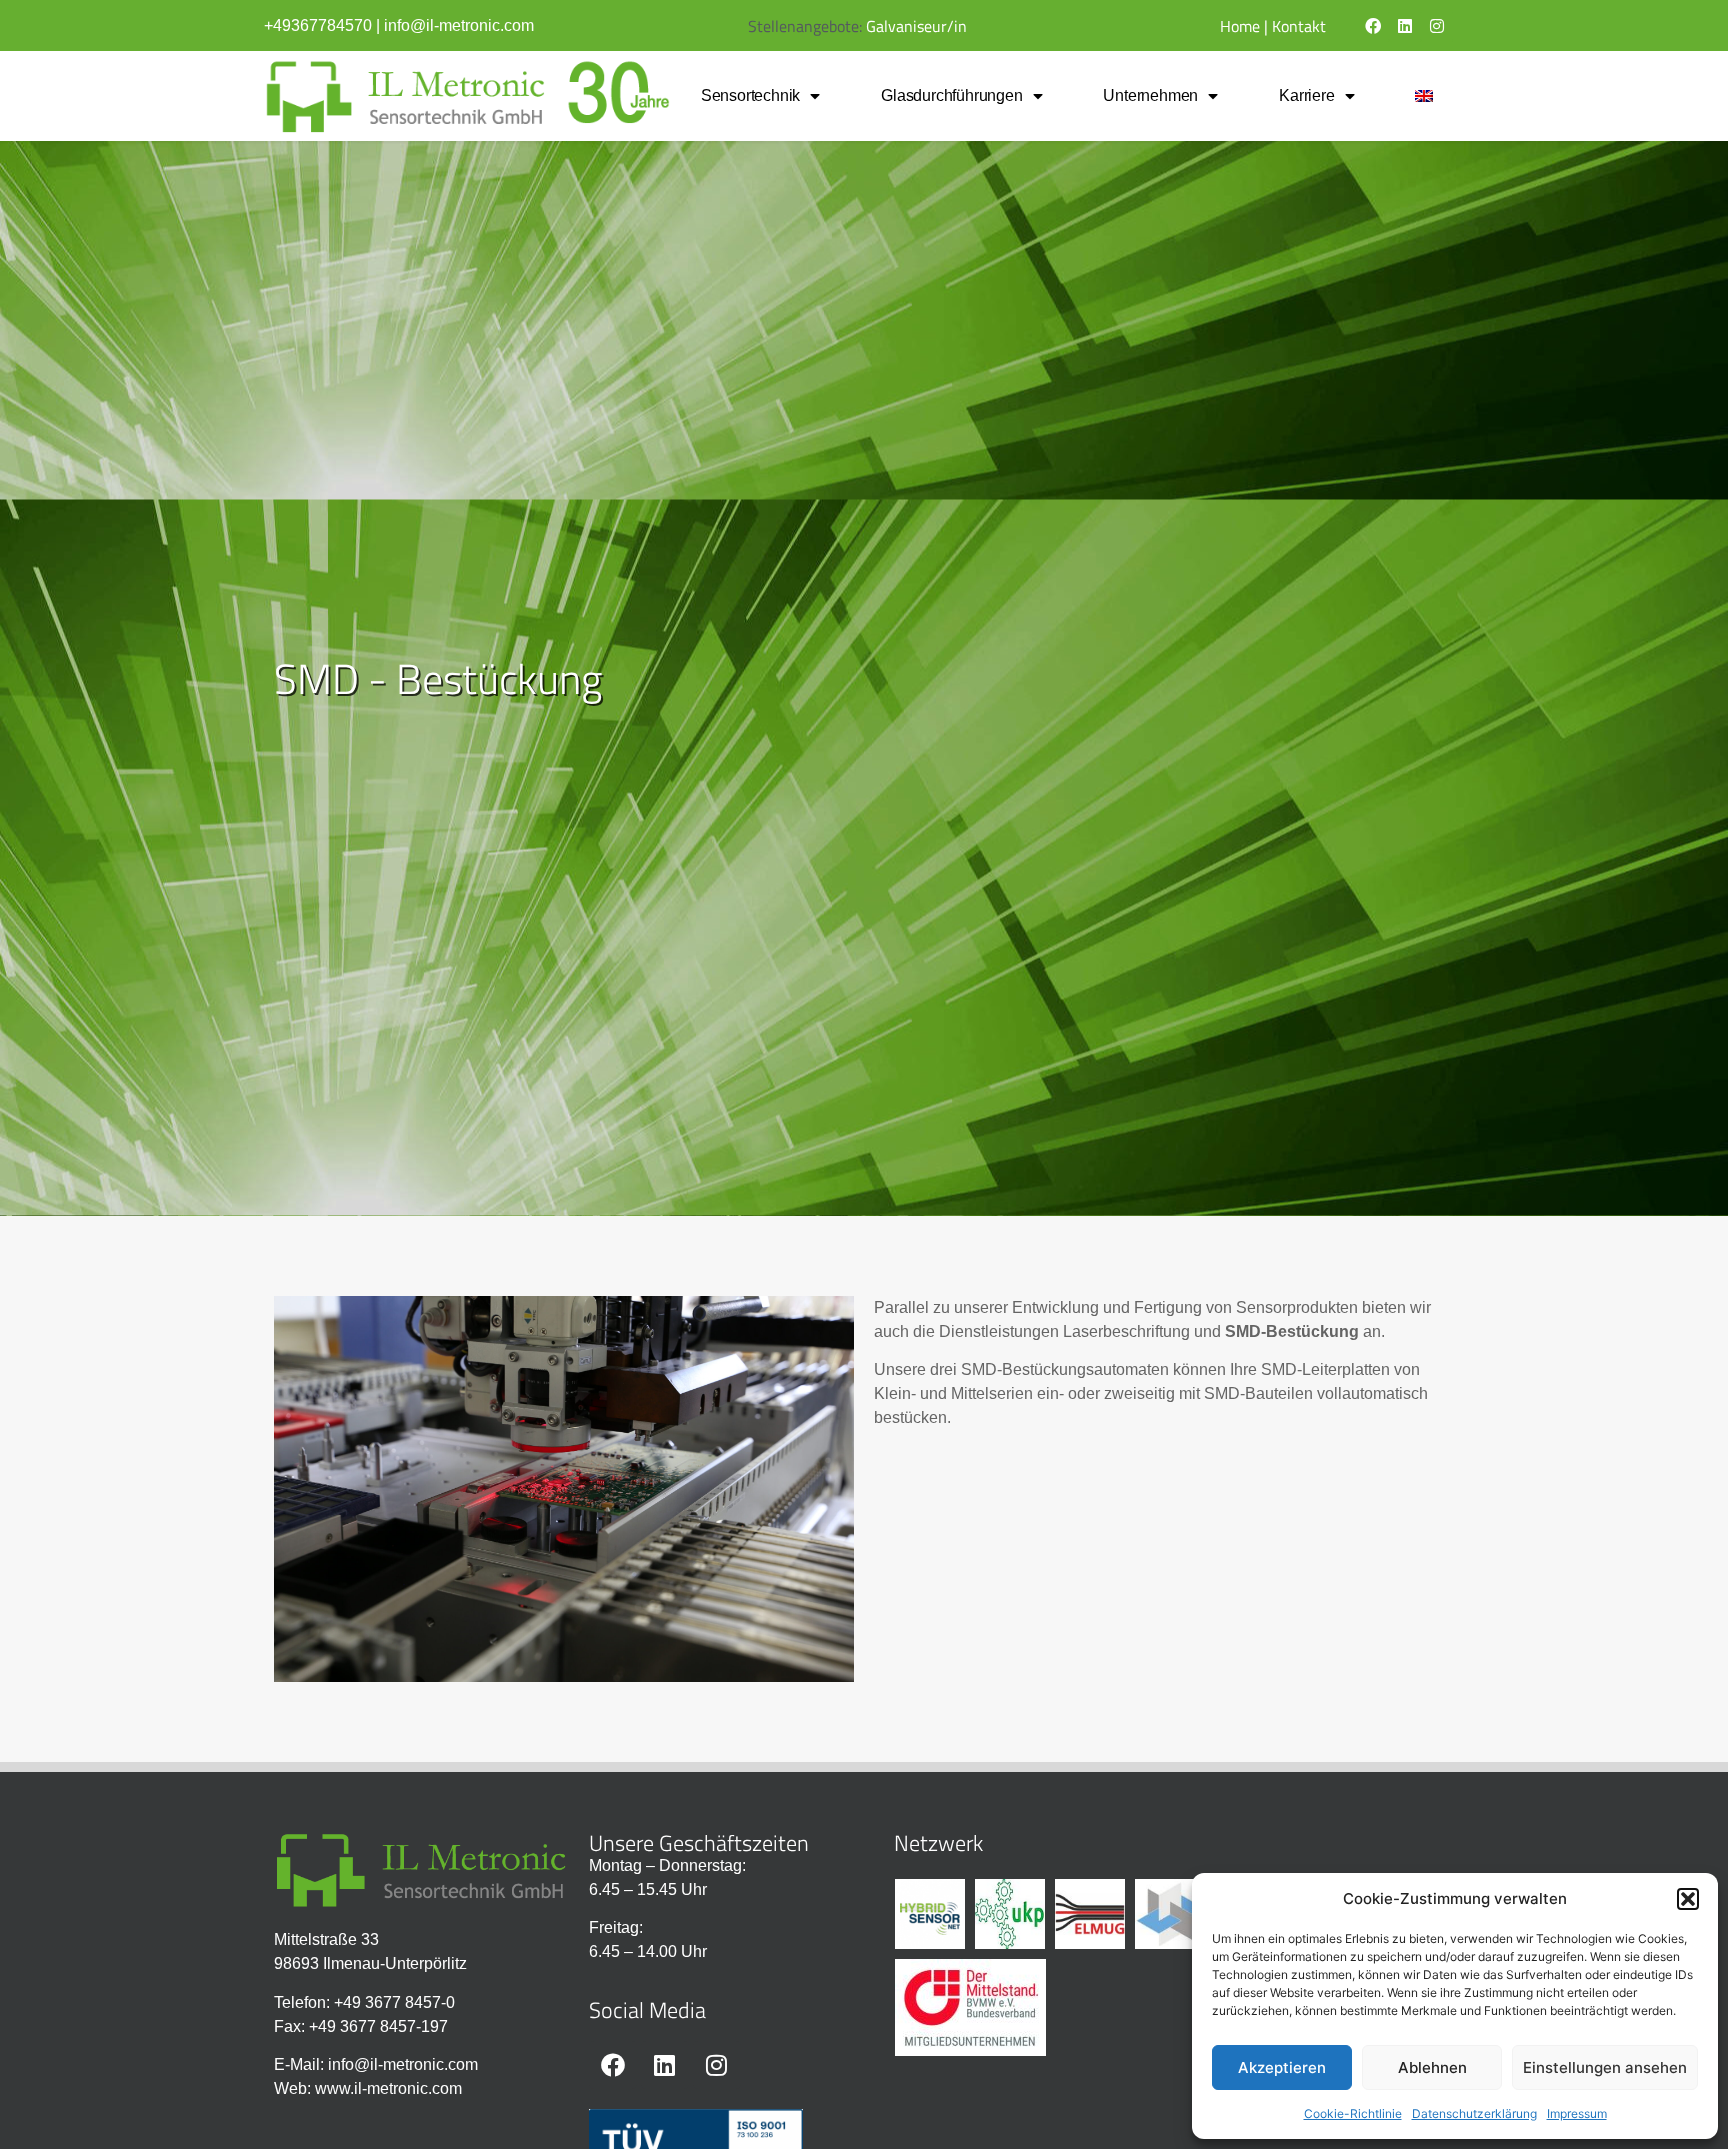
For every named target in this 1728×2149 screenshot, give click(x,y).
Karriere (1306, 95)
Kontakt (1299, 26)
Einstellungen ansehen (1605, 2067)
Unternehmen (1150, 95)
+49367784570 (318, 25)
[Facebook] (1373, 26)
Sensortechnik (750, 95)
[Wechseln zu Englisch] (1424, 96)
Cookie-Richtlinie (1353, 2113)
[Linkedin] (1405, 26)
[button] (1688, 1899)
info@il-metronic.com (459, 25)
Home (1240, 26)
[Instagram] (1437, 26)
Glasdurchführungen (951, 95)
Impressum (1577, 2113)
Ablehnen (1432, 2067)
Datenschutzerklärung (1474, 2113)
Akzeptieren (1282, 2067)
